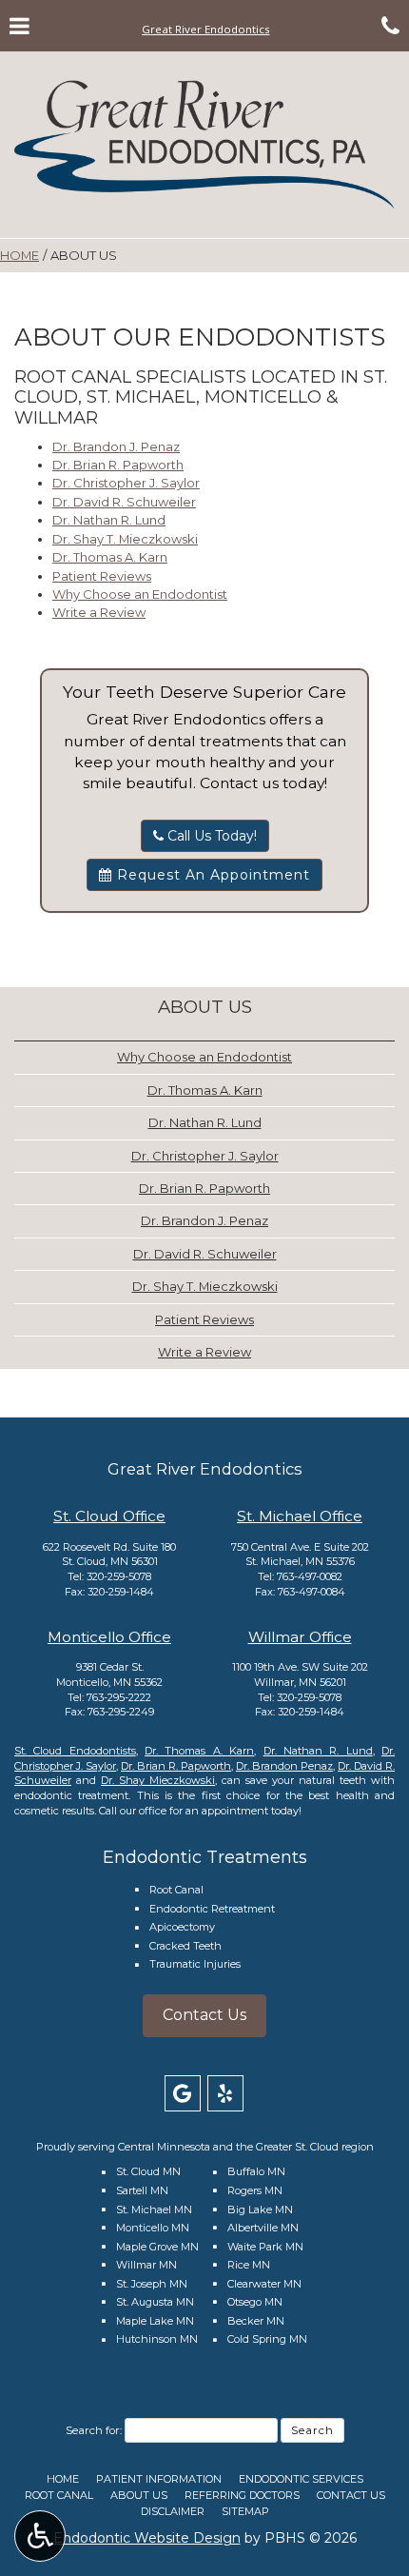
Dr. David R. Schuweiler (124, 502)
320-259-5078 (119, 1576)
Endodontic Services (301, 2479)
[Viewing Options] (40, 2536)
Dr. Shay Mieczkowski (158, 1780)
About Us (205, 1007)
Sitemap (245, 2511)
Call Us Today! (210, 836)
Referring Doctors (242, 2495)
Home (19, 255)
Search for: (94, 2430)
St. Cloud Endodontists (75, 1751)
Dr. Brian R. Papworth (118, 465)
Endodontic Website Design (147, 2538)
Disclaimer (173, 2511)
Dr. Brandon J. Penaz (116, 446)
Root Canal (176, 1890)
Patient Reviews (102, 576)
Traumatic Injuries (195, 1964)
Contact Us (204, 2015)
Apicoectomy (182, 1927)
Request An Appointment (211, 875)
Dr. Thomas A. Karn (110, 557)
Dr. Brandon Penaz (284, 1766)
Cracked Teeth (185, 1946)
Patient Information (159, 2479)
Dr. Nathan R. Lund (109, 520)
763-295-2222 (119, 1697)
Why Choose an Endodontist (140, 594)
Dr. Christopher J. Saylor (126, 483)
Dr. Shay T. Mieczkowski (125, 539)
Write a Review (99, 612)
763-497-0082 (310, 1576)
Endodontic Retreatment (212, 1909)
